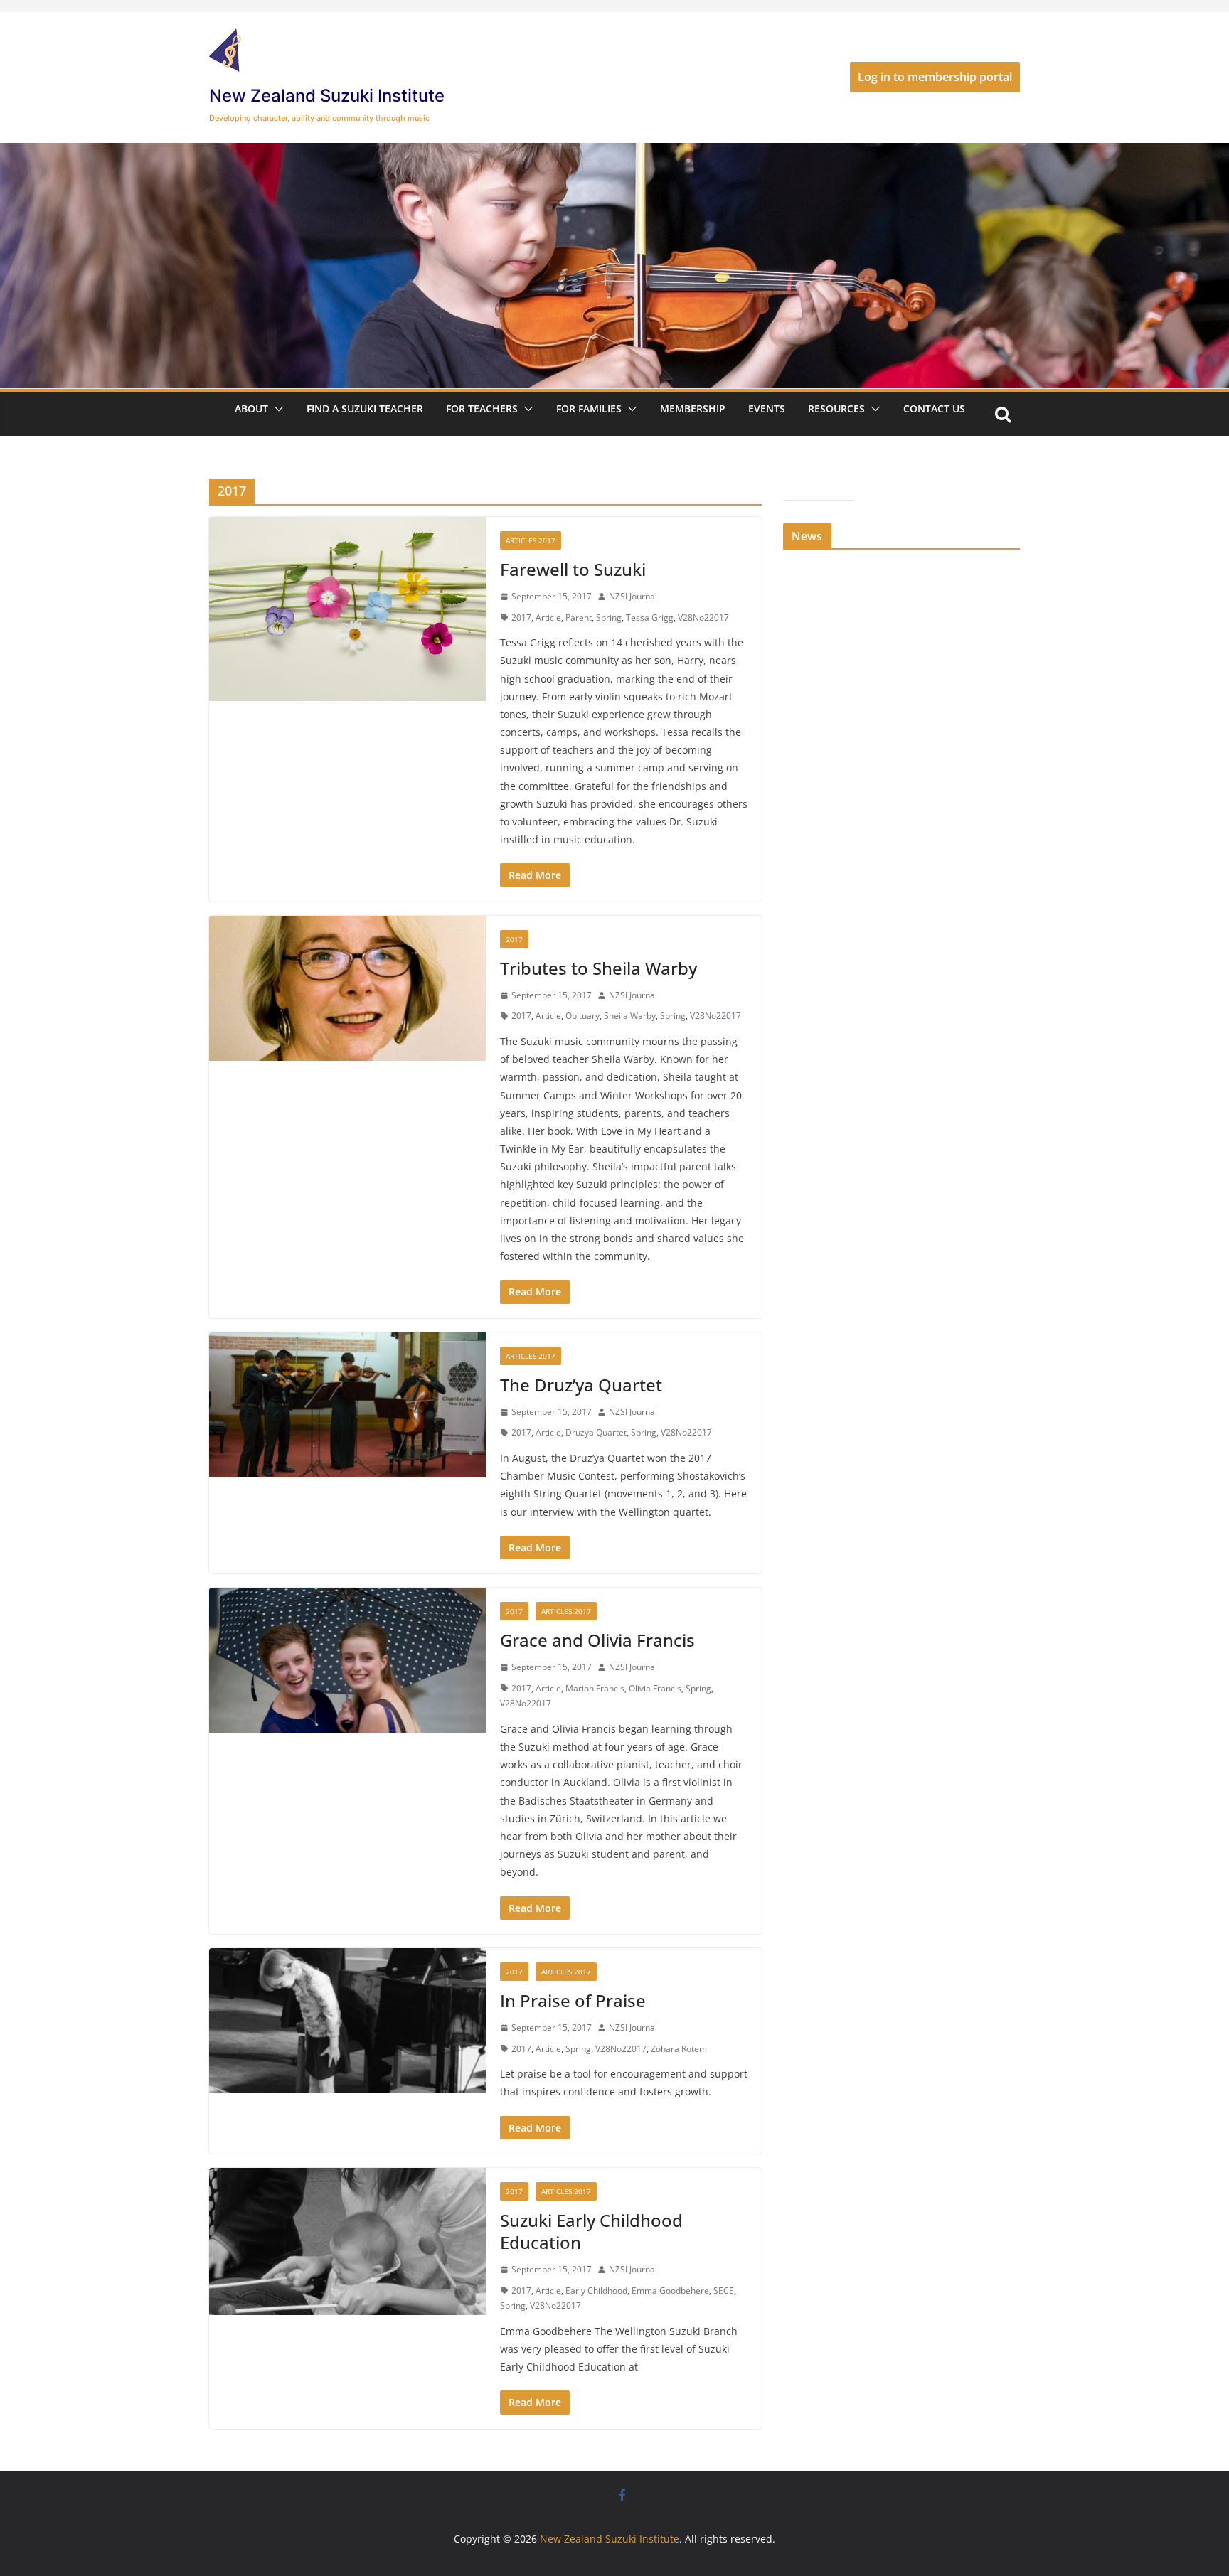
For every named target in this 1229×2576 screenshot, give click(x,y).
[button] (276, 409)
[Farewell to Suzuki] (347, 609)
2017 (521, 618)
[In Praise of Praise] (347, 2021)
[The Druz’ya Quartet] (347, 1405)
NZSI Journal (633, 596)
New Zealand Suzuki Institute (327, 96)
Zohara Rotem (679, 2049)
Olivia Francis (655, 1688)
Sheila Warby (630, 1016)
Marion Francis (595, 1688)
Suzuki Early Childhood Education (591, 2231)
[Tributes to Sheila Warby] (347, 988)
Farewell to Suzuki (573, 569)
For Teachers (482, 408)
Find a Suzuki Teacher (365, 408)
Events (767, 408)
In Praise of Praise (573, 2000)
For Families (589, 408)
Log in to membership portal (935, 77)
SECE (724, 2291)
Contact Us (934, 408)
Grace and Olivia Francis (597, 1640)
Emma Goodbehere (670, 2291)
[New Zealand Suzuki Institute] (614, 153)
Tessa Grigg (650, 618)
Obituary (582, 1016)
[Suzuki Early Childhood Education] (347, 2241)
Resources (836, 408)
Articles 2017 (531, 540)
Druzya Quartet (596, 1432)
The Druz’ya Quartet (581, 1385)
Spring (609, 618)
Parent (579, 618)
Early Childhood (596, 2291)
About (251, 408)
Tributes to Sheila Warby (598, 968)
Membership (693, 408)
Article (548, 618)
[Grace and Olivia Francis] (347, 1660)
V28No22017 (703, 618)
